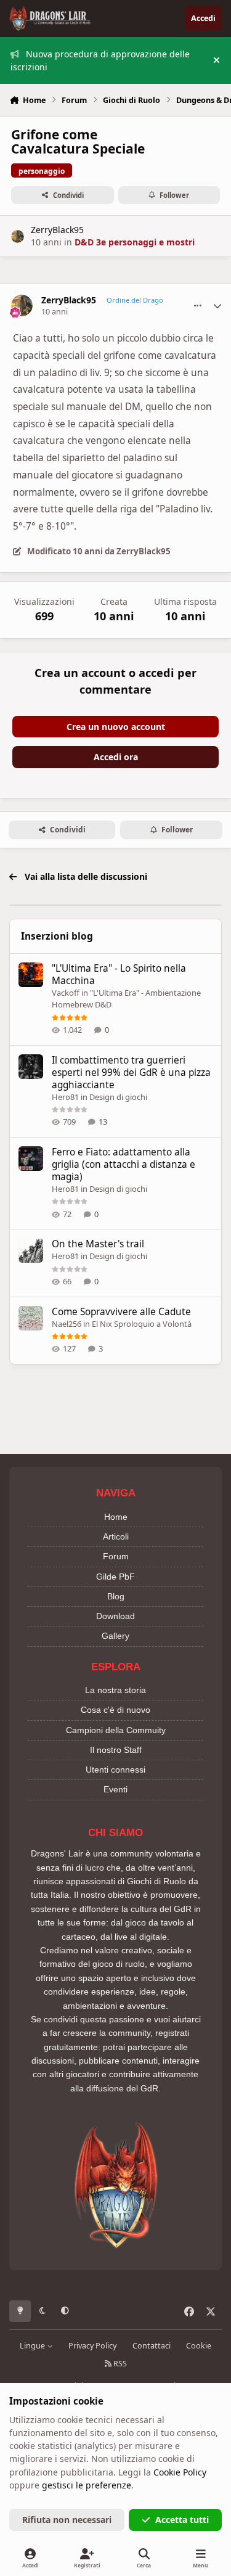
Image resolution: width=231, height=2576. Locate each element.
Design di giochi (118, 1097)
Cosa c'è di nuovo (115, 1710)
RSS (119, 2364)
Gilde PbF (115, 1577)
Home (116, 1517)
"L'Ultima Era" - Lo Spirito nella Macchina (119, 974)
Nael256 (67, 1324)
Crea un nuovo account (116, 727)
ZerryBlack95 (57, 230)
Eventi (115, 1789)
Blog (116, 1596)
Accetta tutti (182, 2520)
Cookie (199, 2346)
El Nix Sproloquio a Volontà (142, 1324)
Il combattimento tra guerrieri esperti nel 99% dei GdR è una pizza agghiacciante (131, 1073)
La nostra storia (115, 1690)
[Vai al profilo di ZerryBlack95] (18, 236)
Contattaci (152, 2346)
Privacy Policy (92, 2346)
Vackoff (66, 993)
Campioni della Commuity (116, 1730)
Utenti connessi (115, 1770)
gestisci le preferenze (87, 2485)
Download (115, 1616)
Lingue (33, 2346)
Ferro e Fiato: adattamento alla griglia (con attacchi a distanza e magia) (124, 1164)
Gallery (115, 1636)
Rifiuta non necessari (67, 2520)
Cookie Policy (180, 2472)
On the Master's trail (98, 1244)
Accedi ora (116, 757)
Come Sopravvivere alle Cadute (121, 1312)
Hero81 (65, 1097)
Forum (116, 1556)
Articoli (116, 1536)
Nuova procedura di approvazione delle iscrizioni (100, 60)
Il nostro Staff (116, 1750)
